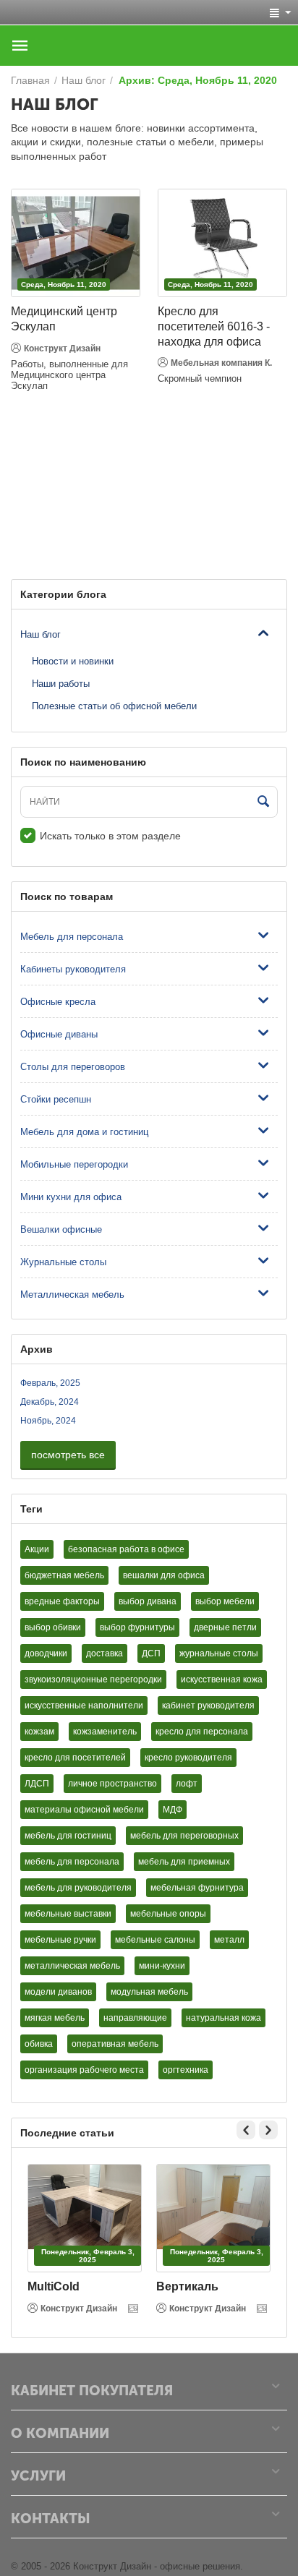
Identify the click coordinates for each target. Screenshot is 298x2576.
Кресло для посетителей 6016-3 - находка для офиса (214, 326)
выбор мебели (225, 1601)
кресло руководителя (188, 1758)
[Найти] (263, 803)
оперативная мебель (115, 2044)
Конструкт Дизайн (62, 348)
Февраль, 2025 (50, 1383)
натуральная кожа (223, 2018)
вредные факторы (62, 1601)
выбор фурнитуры (137, 1627)
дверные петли (225, 1627)
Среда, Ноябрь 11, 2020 (64, 284)
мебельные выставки (68, 1914)
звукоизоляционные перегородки (93, 1679)
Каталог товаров (20, 46)
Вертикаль (187, 2286)
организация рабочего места (84, 2070)
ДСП (151, 1653)
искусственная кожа (222, 1679)
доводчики (46, 1653)
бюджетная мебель (64, 1575)
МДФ (173, 1810)
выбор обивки (53, 1627)
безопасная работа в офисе (126, 1549)
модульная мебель (149, 1992)
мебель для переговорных (184, 1836)
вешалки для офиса (164, 1575)
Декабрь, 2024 (50, 1402)
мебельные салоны (155, 1940)
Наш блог (41, 634)
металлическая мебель (72, 1966)
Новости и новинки (73, 661)
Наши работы (61, 684)
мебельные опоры (168, 1914)
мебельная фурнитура (197, 1888)
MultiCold (54, 2286)
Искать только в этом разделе (110, 836)
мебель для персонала (72, 1862)
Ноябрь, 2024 (48, 1421)
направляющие (135, 2018)
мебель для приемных (184, 1862)
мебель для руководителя (78, 1888)
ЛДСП (37, 1784)
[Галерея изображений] (135, 2308)
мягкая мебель (55, 2018)
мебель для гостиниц (68, 1836)
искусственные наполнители (84, 1706)
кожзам (39, 1732)
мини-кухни (162, 1966)
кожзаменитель (105, 1732)
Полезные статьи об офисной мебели (114, 706)
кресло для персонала (202, 1732)
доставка (105, 1653)
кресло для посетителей (75, 1758)
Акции (37, 1549)
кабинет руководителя (208, 1706)
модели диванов (58, 1992)
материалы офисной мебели (84, 1810)
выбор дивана (148, 1601)
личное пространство (112, 1784)
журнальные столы (219, 1653)
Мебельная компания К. (221, 363)
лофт (187, 1784)
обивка (39, 2044)
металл (229, 1940)
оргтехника (186, 2070)
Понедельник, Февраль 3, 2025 (88, 2256)
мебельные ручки (60, 1940)
